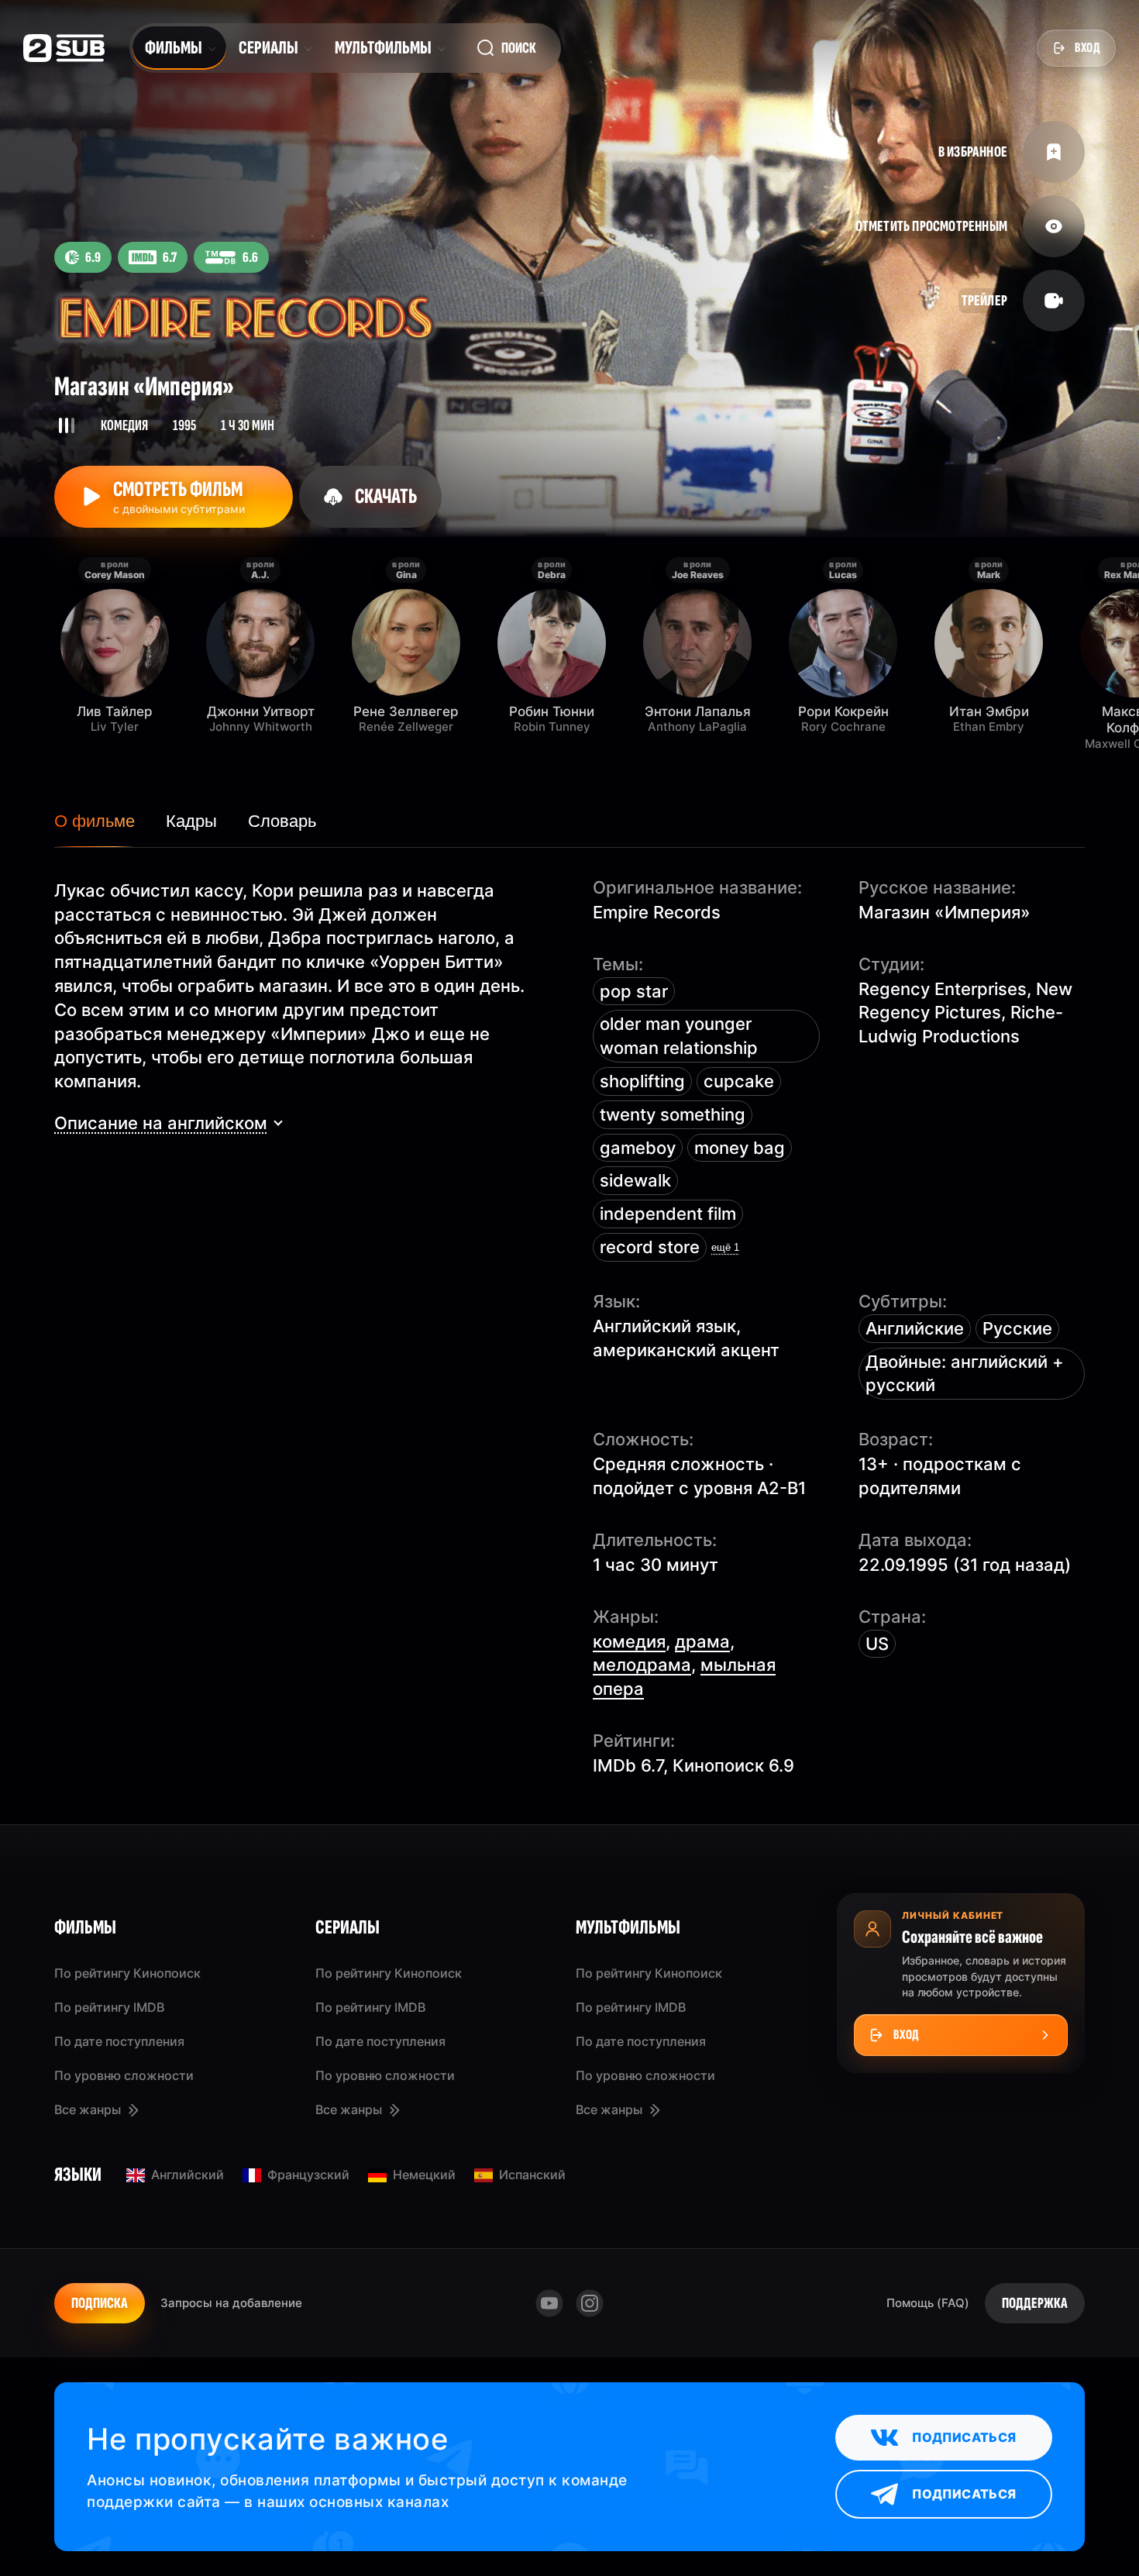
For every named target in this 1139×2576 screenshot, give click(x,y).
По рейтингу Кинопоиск (127, 1973)
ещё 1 (725, 1247)
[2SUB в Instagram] (590, 2303)
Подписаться (964, 2437)
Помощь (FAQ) (928, 2303)
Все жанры (88, 2109)
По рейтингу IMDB (109, 2007)
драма (702, 1641)
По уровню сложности (124, 2075)
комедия (629, 1641)
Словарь (282, 821)
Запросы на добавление (231, 2303)
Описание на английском (161, 1123)
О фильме (95, 821)
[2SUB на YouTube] (549, 2303)
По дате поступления (119, 2041)
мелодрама (642, 1665)
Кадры (191, 821)
